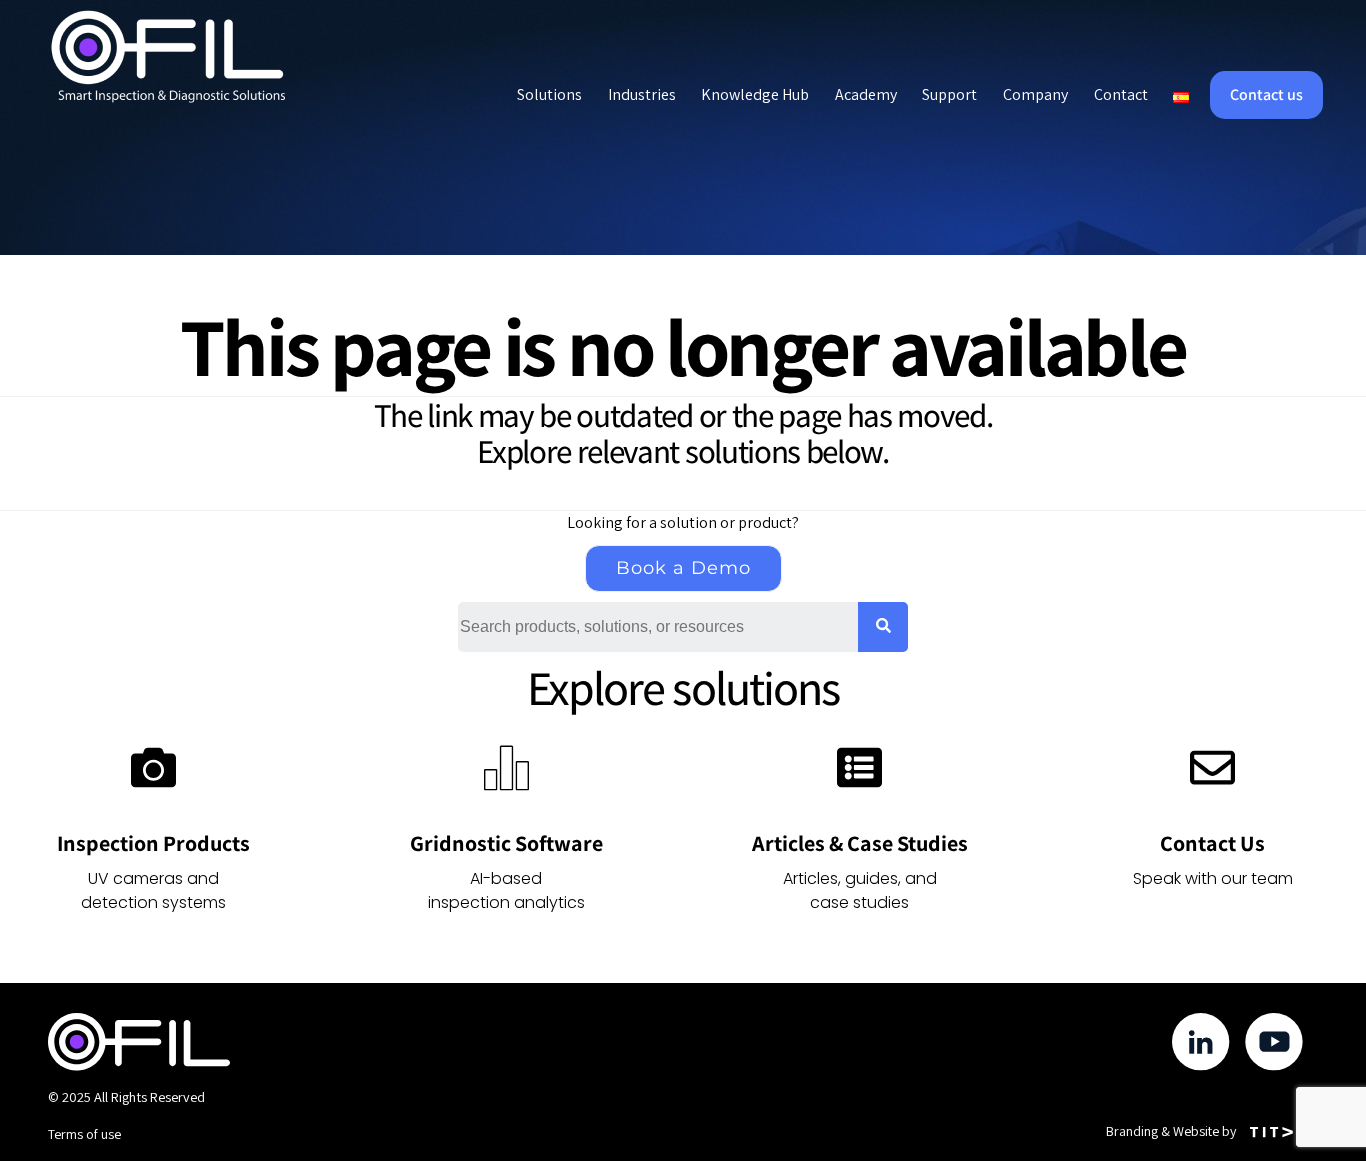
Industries (642, 94)
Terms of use (84, 1134)
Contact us (1266, 95)
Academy (866, 94)
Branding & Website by (1171, 1131)
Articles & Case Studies (860, 843)
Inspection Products (153, 843)
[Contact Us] (1212, 767)
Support (949, 94)
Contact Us (1212, 843)
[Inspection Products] (153, 767)
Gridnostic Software (506, 843)
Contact (1121, 94)
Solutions (549, 94)
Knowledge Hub (755, 94)
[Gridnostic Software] (506, 767)
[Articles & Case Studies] (859, 767)
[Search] (883, 627)
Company (1035, 94)
